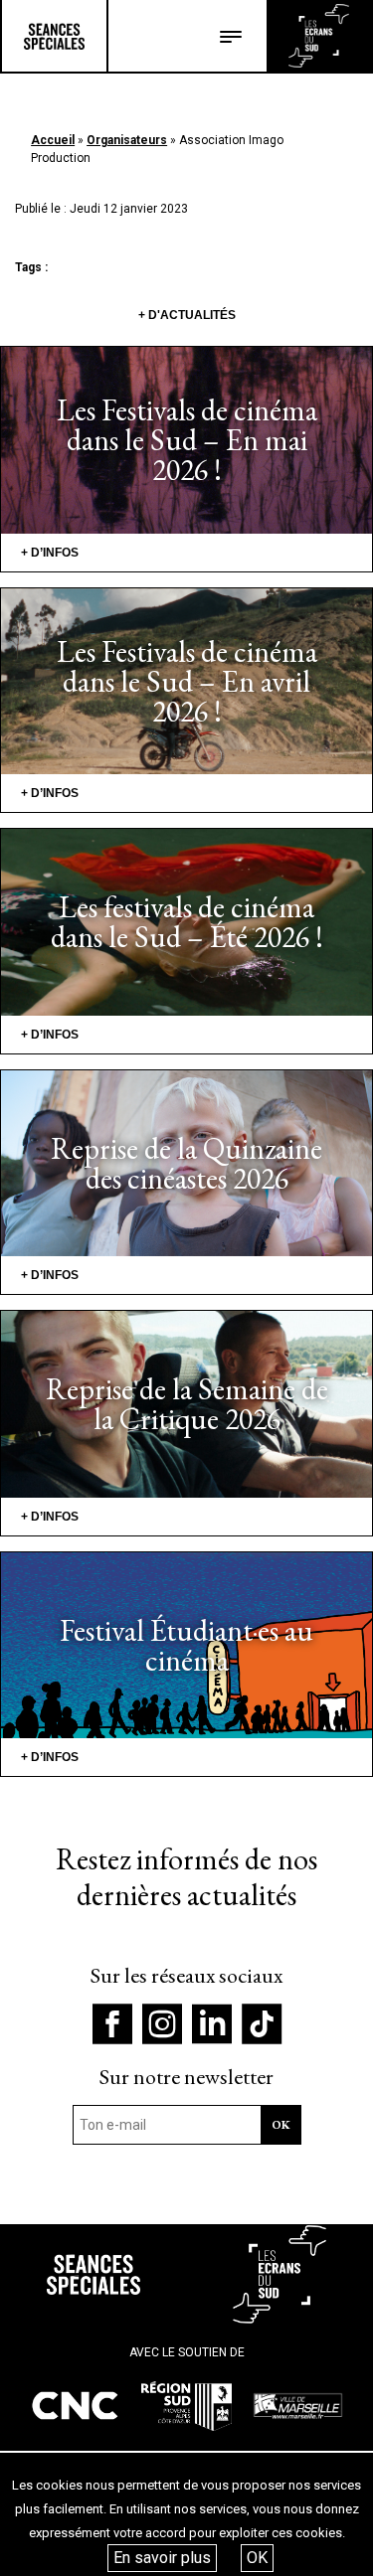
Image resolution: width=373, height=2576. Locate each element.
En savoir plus (162, 2558)
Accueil (53, 140)
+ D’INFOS (50, 553)
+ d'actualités (187, 315)
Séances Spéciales (54, 36)
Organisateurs (127, 140)
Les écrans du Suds (319, 36)
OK (257, 2558)
